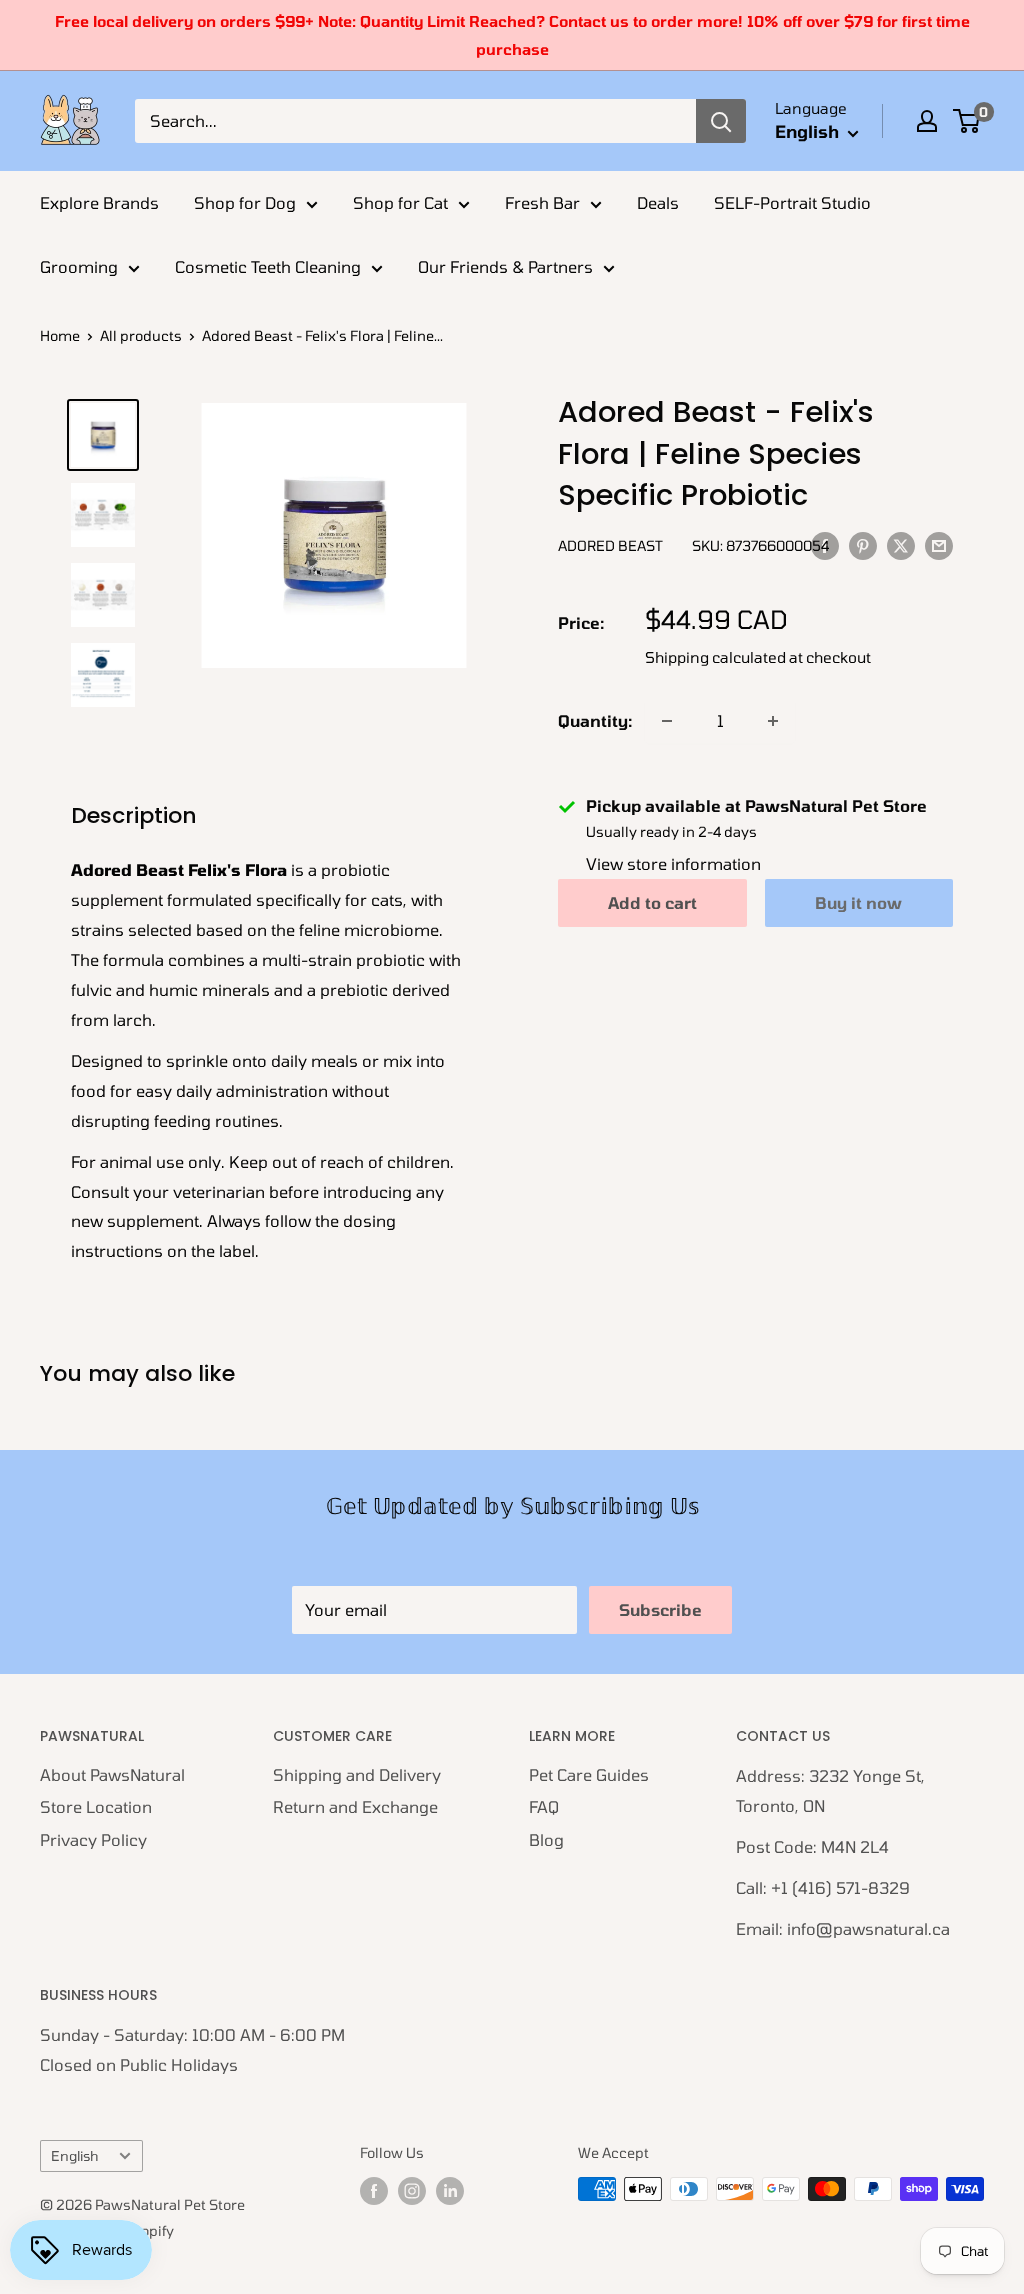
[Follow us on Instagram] (412, 2191)
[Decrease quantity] (667, 721)
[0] (967, 121)
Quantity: (595, 720)
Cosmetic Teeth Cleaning (268, 266)
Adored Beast (610, 545)
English (74, 2155)
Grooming (79, 266)
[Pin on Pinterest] (863, 544)
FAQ (544, 1806)
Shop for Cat (400, 202)
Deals (658, 202)
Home (60, 335)
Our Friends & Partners (505, 266)
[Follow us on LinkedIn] (450, 2191)
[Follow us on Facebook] (374, 2191)
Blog (546, 1839)
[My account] (927, 121)
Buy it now (858, 902)
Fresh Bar (542, 202)
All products (141, 335)
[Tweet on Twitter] (901, 544)
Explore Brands (99, 202)
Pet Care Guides (589, 1774)
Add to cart (652, 902)
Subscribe (660, 1609)
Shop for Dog (245, 202)
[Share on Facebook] (825, 544)
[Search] (721, 121)
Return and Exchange (355, 1806)
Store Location (96, 1806)
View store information (673, 863)
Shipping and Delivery (357, 1774)
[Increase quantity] (773, 721)
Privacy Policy (93, 1839)
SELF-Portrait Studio (792, 202)
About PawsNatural (112, 1774)
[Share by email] (939, 544)
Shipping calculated (715, 657)
